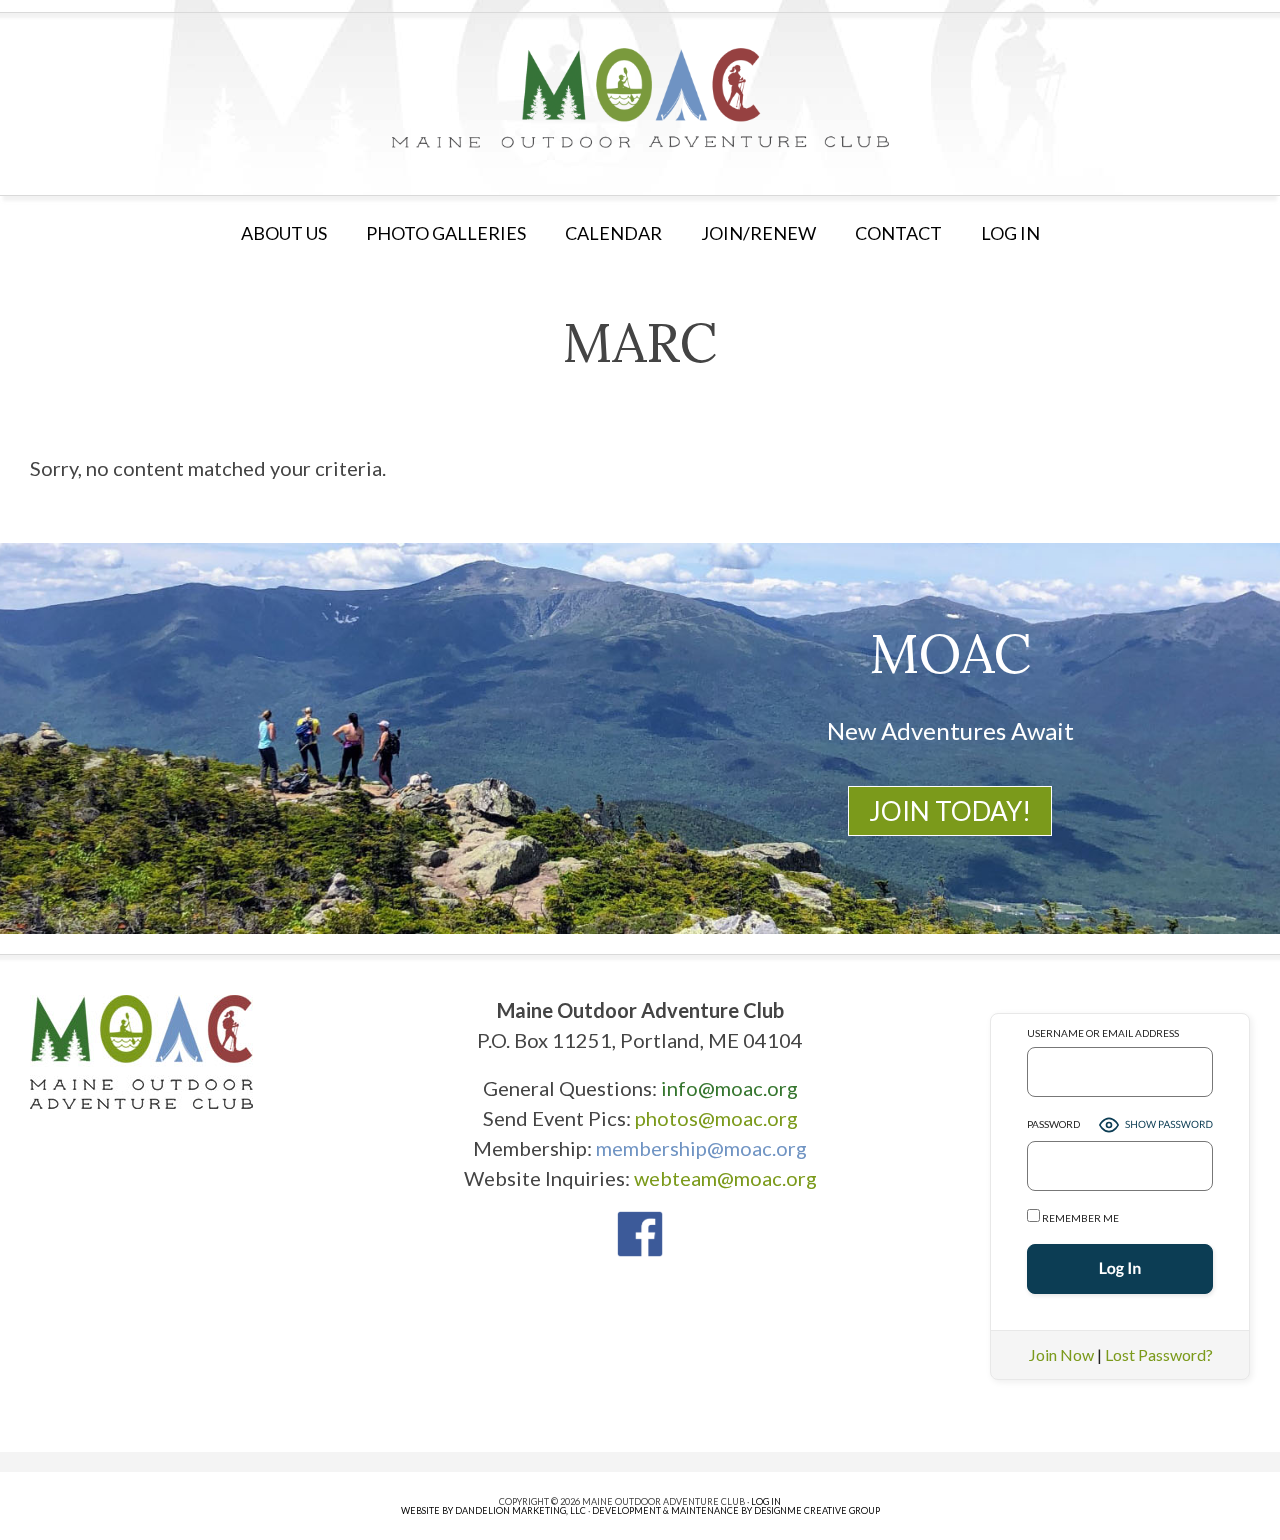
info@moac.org (729, 1088)
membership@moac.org (701, 1148)
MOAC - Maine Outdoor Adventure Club (640, 98)
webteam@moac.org (725, 1178)
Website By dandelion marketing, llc (493, 1510)
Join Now (1061, 1354)
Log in (1010, 233)
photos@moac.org (716, 1118)
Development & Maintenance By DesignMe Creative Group (736, 1510)
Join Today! (950, 811)
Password (1053, 1124)
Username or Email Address (1103, 1033)
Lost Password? (1159, 1354)
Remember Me (1079, 1218)
